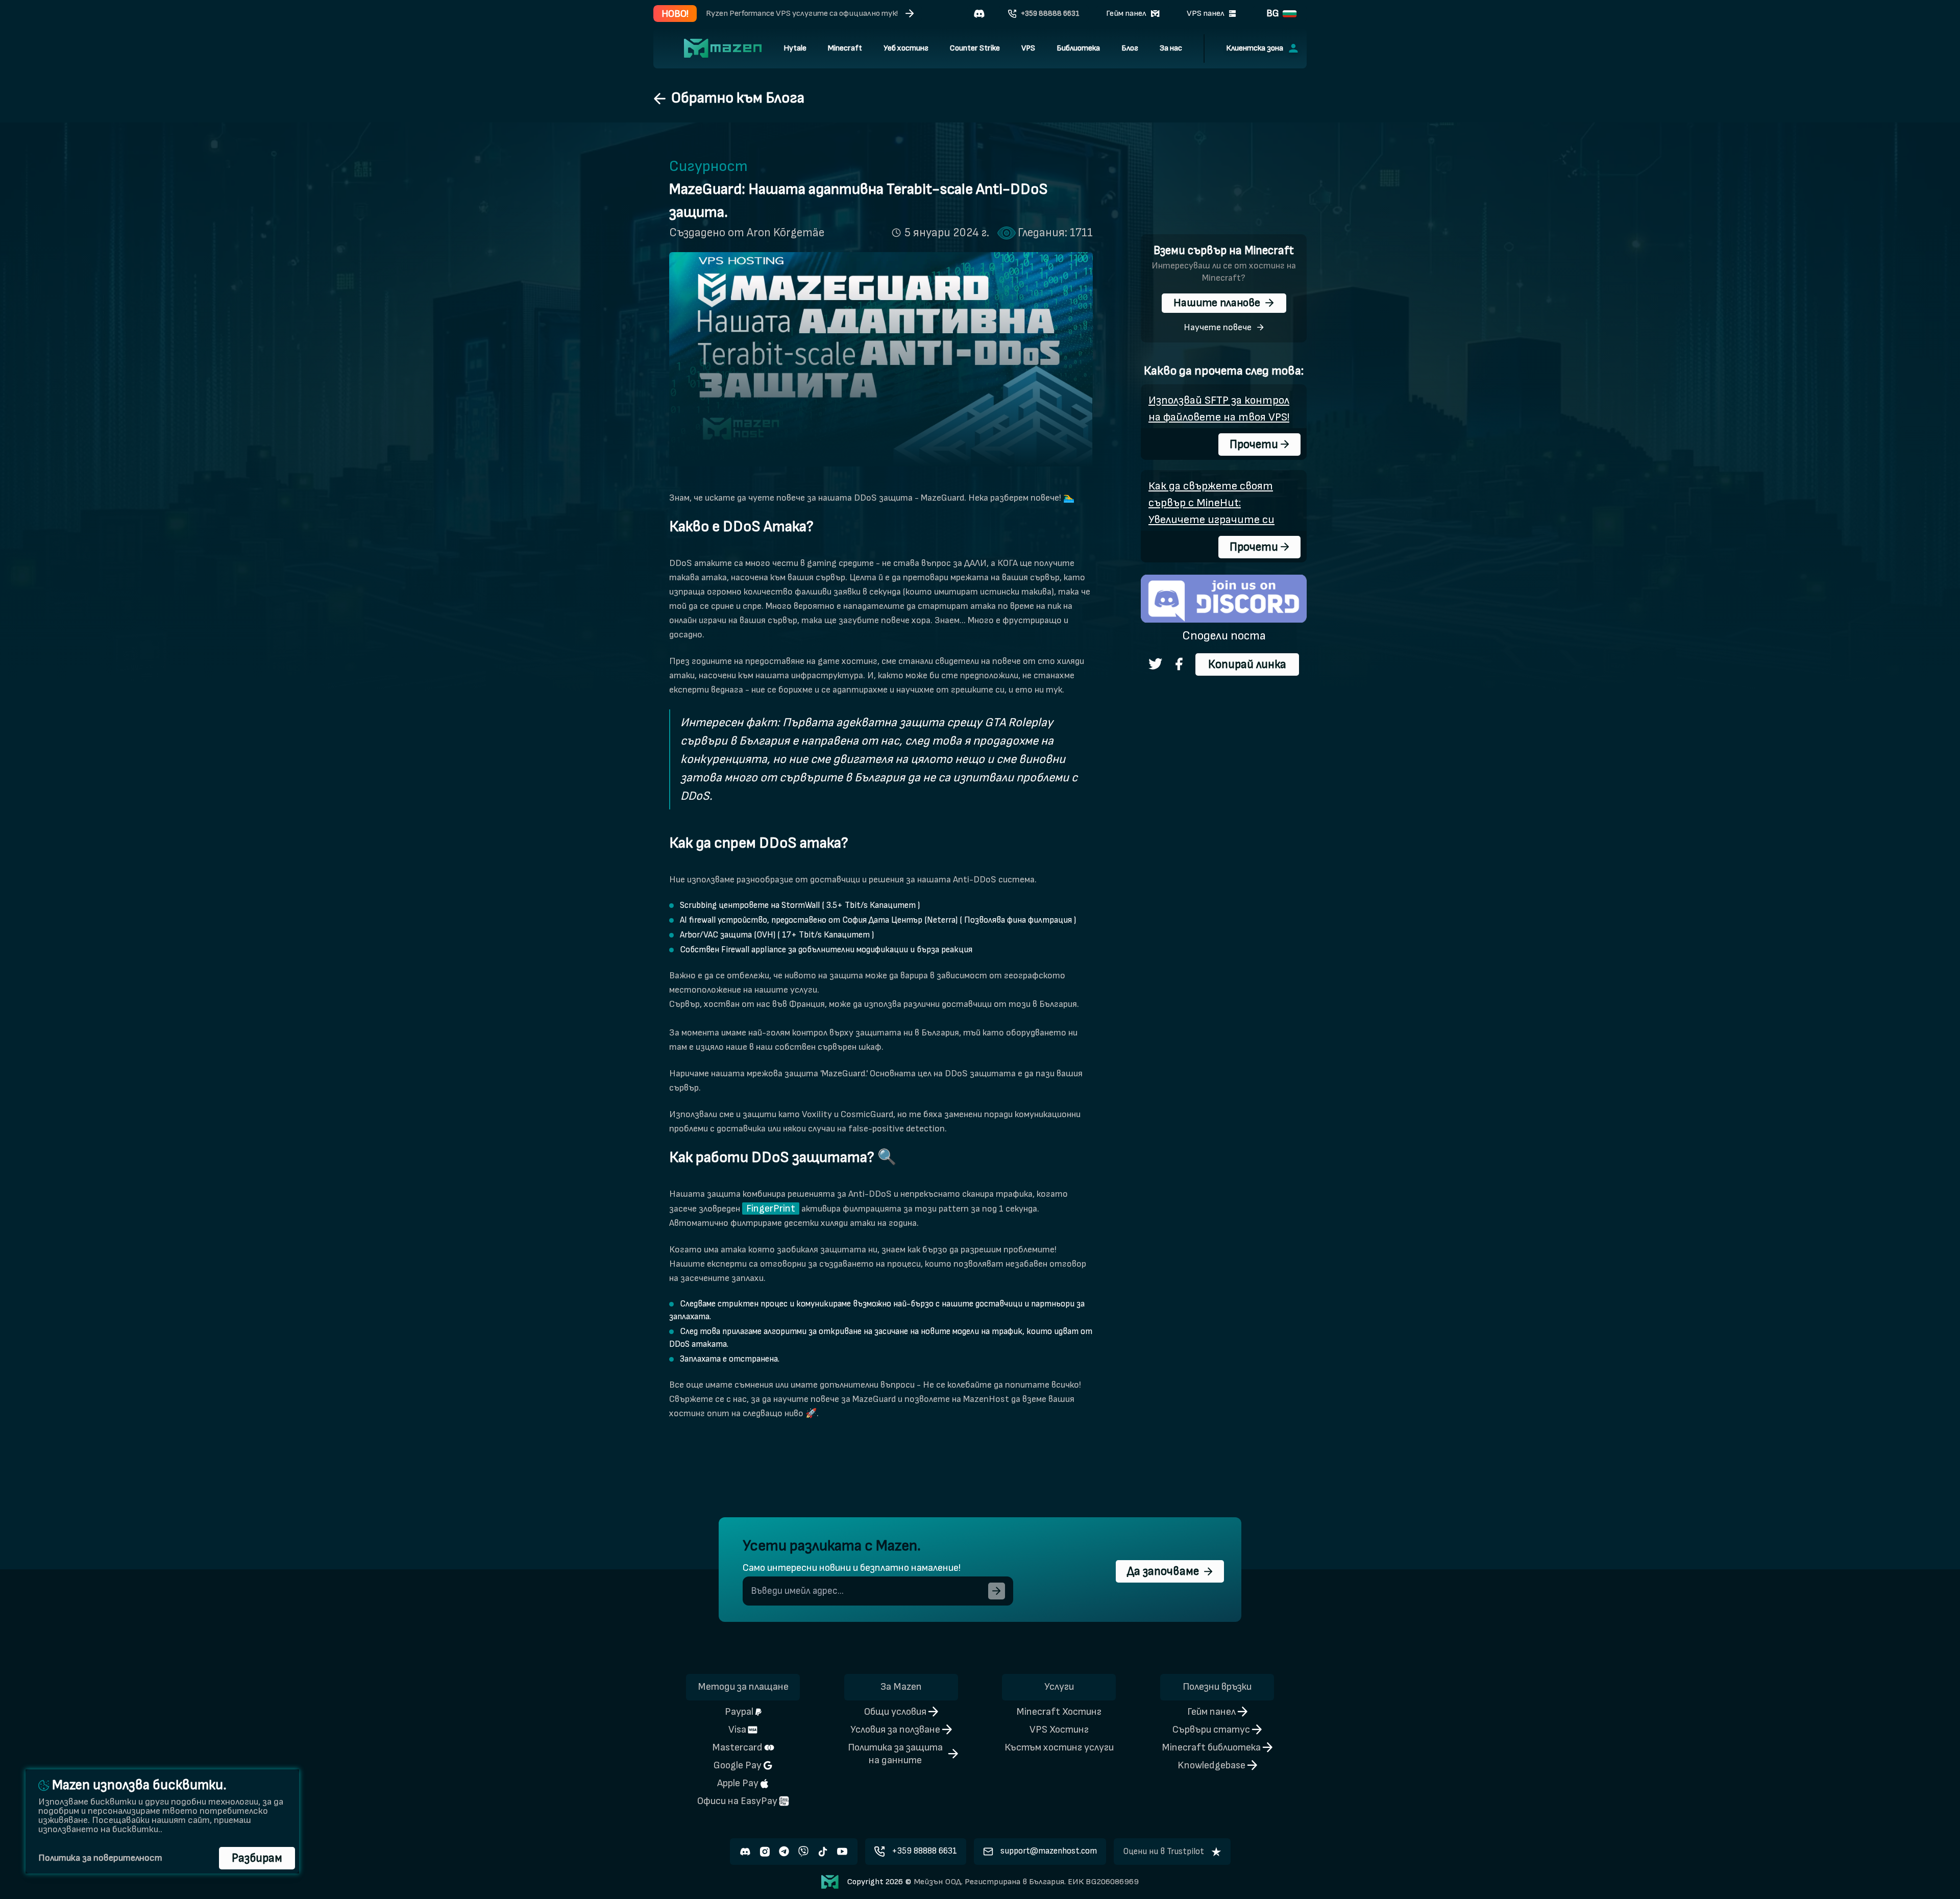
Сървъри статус (1211, 1730)
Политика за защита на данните (895, 1754)
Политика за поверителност (100, 1858)
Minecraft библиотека (1211, 1747)
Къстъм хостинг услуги (1059, 1747)
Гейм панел (1126, 13)
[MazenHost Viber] (803, 1852)
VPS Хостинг (1059, 1730)
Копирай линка (1247, 664)
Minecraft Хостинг (1059, 1712)
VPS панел (1206, 13)
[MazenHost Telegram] (784, 1852)
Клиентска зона (1255, 48)
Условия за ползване (895, 1730)
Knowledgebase (1211, 1765)
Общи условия (895, 1712)
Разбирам (257, 1858)
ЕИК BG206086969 (1102, 1882)
